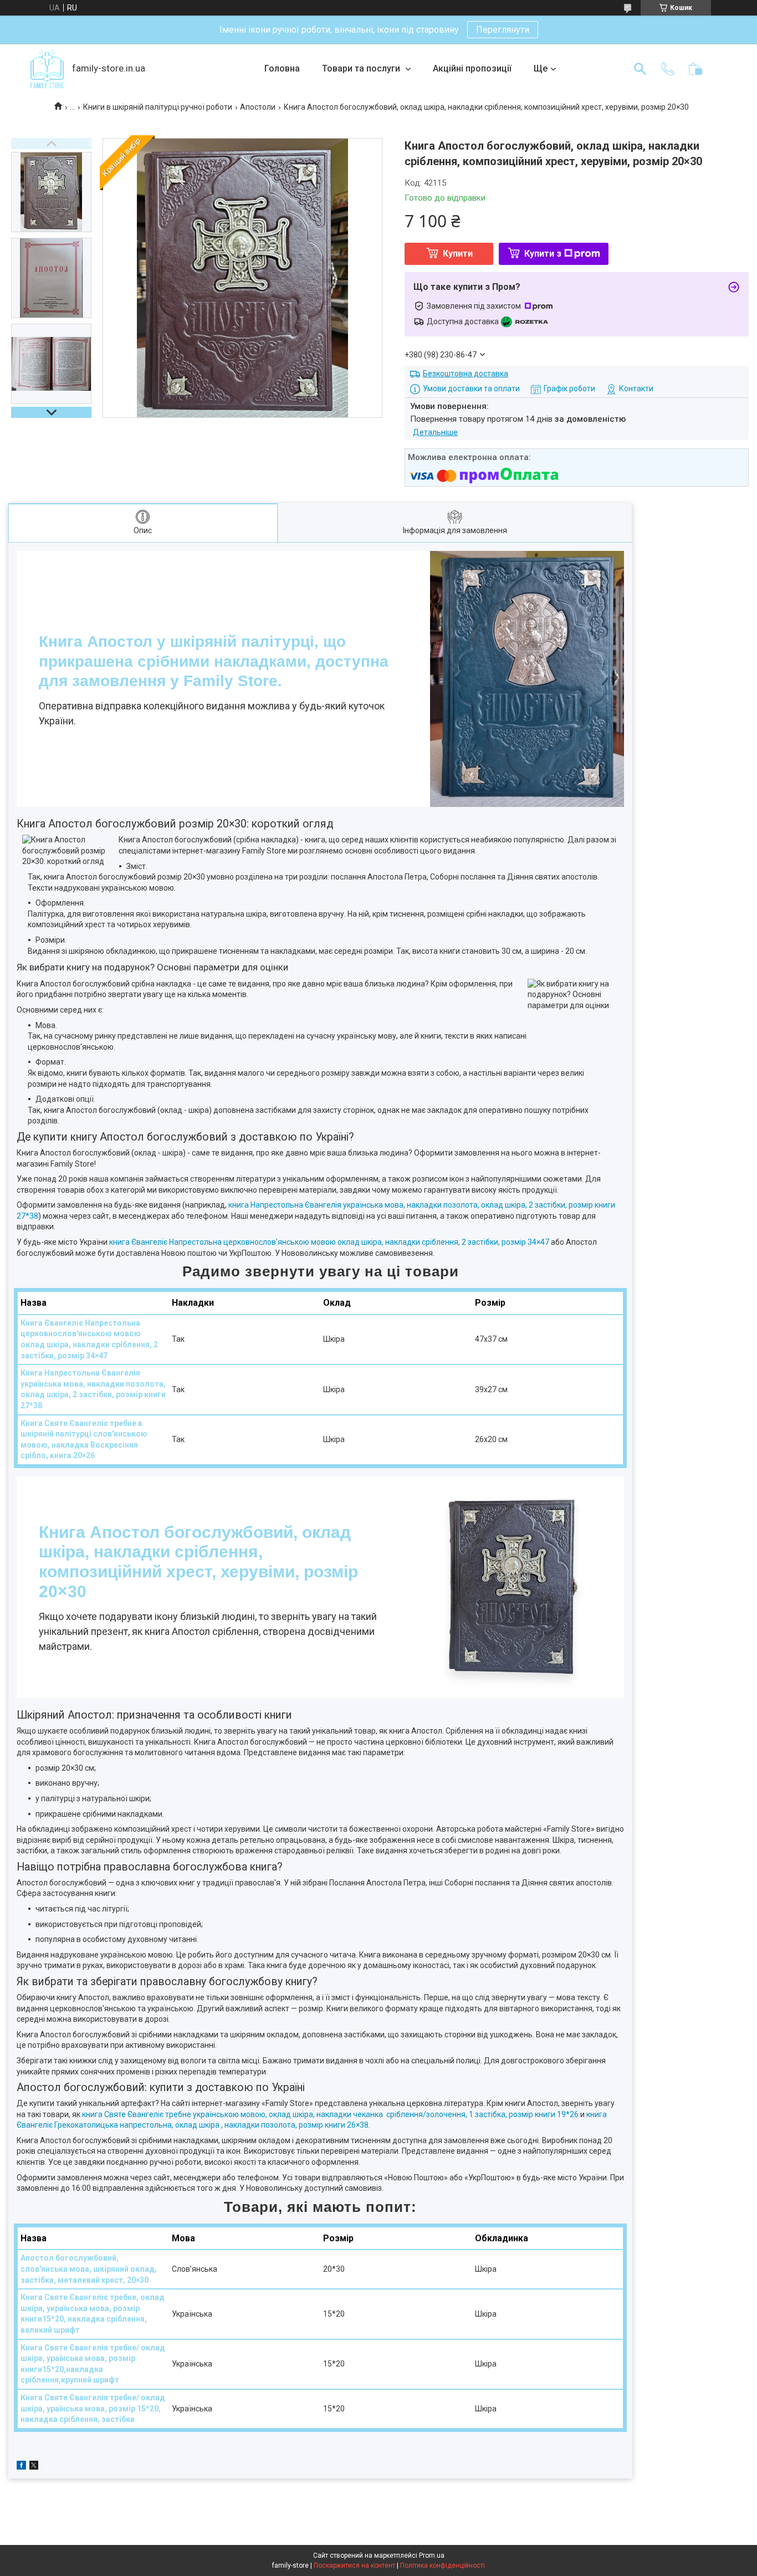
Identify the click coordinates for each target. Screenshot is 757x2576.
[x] (34, 2467)
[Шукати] (640, 69)
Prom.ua (432, 2555)
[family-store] (47, 69)
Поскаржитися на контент (354, 2565)
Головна (282, 68)
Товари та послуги (362, 68)
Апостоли (258, 107)
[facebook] (21, 2467)
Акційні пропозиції (472, 68)
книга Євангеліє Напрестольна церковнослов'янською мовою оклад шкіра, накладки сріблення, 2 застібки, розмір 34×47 (329, 1242)
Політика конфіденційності (443, 2565)
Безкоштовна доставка (466, 374)
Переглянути (503, 30)
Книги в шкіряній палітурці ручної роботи (158, 107)
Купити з (543, 254)
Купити (458, 254)
